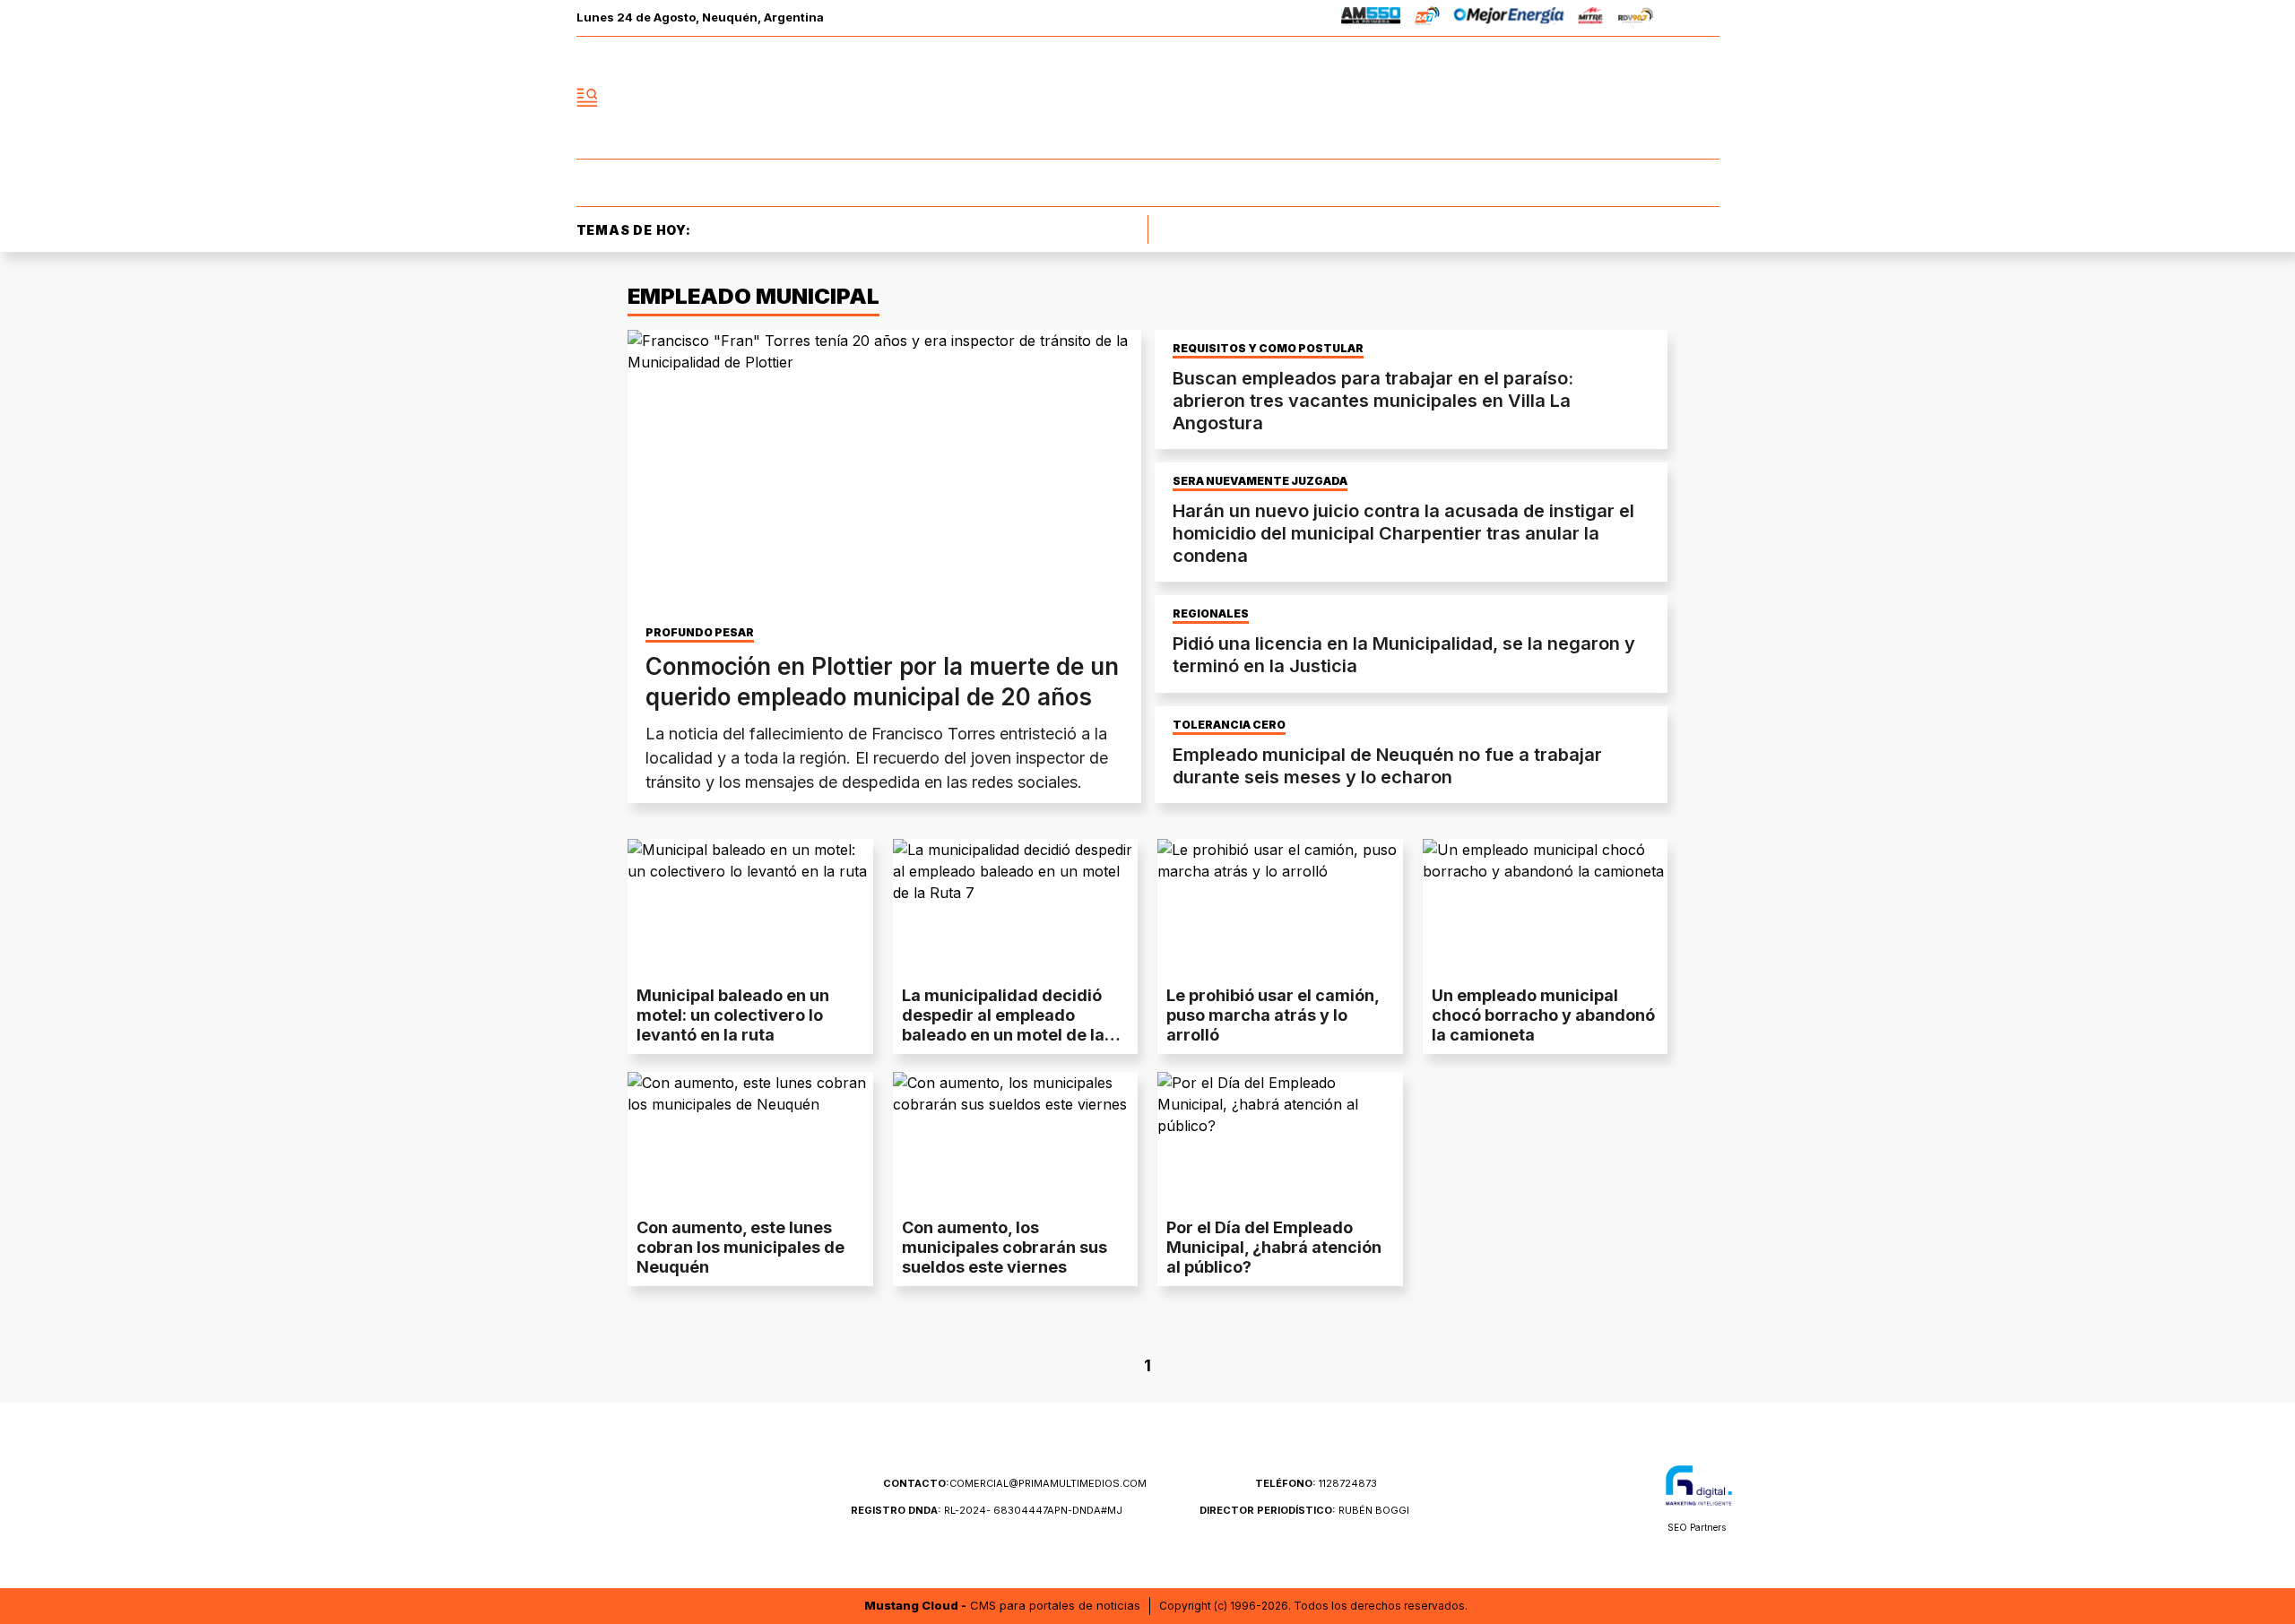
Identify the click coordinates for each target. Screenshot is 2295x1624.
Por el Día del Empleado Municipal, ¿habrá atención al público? (1274, 1247)
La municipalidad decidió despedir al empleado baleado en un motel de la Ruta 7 (1003, 1025)
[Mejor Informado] (1147, 98)
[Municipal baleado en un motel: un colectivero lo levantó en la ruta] (750, 908)
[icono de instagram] (1666, 98)
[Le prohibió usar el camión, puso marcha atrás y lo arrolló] (1280, 908)
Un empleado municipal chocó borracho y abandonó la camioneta (1543, 1015)
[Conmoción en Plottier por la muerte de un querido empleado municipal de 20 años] (884, 474)
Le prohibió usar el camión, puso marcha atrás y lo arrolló (1273, 1015)
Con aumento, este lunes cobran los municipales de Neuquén (740, 1247)
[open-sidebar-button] (587, 98)
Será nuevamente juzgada (1260, 481)
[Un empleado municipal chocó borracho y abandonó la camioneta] (1546, 908)
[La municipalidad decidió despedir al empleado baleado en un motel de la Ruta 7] (1016, 908)
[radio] (1371, 18)
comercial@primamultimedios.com (1015, 1483)
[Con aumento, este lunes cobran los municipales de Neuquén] (750, 1141)
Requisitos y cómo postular (1268, 349)
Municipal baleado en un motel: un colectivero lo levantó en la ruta (733, 1015)
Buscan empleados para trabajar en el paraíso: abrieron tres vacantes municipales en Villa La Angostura (1373, 401)
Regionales (1211, 614)
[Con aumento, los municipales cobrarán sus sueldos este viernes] (1016, 1141)
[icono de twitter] (1626, 98)
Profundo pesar (700, 633)
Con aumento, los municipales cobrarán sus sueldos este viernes (1005, 1247)
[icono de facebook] (1587, 98)
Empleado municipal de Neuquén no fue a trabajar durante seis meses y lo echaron (1387, 766)
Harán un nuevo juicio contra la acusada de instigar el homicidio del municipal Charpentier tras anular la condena (1403, 533)
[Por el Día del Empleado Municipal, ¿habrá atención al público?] (1280, 1141)
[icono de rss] (1705, 98)
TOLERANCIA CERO (1229, 725)
